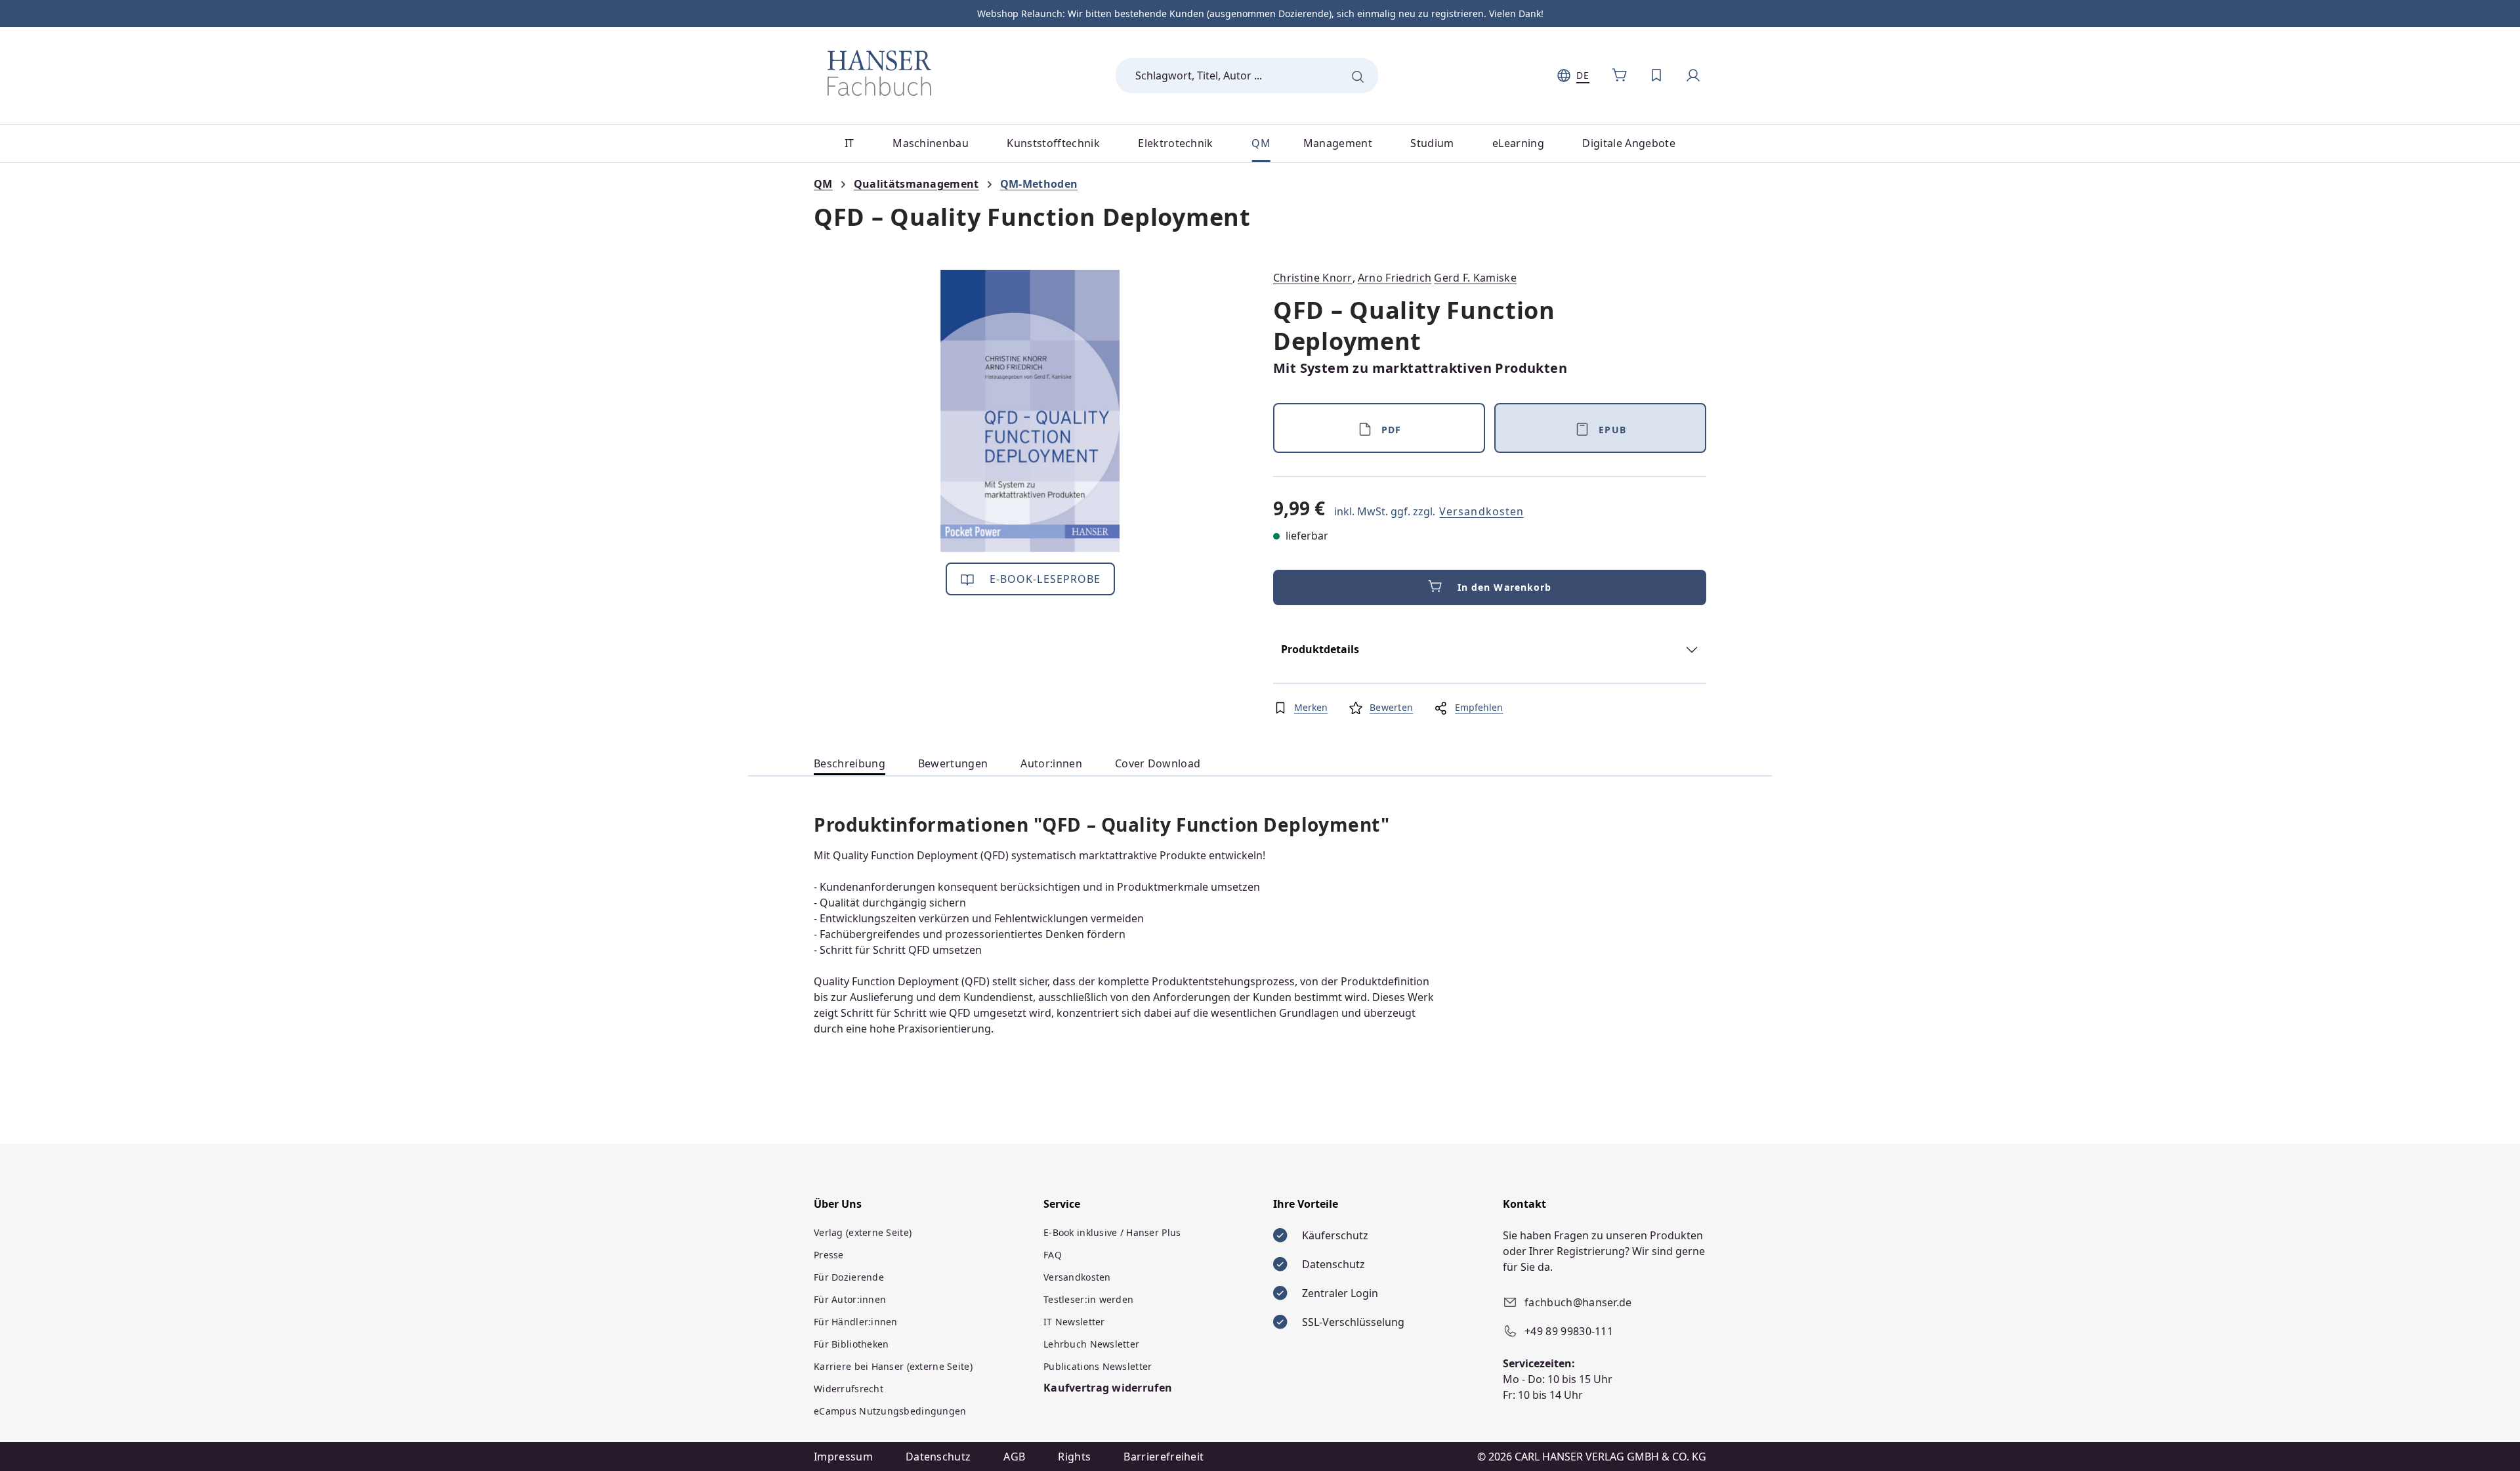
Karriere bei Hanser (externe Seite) (893, 1366)
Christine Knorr (1313, 278)
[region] (1030, 411)
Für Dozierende (849, 1277)
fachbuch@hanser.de (1578, 1302)
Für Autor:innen (850, 1299)
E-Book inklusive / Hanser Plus (1112, 1232)
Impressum (843, 1457)
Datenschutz (938, 1457)
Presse (829, 1255)
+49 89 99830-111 (1569, 1331)
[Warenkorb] (1620, 75)
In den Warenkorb (1505, 587)
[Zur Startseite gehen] (879, 73)
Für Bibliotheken (851, 1344)
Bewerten (1391, 707)
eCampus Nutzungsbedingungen (890, 1411)
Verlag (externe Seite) (863, 1232)
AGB (1014, 1457)
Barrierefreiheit (1164, 1457)
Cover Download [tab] (1158, 763)
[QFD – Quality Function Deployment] (1030, 411)
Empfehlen (1479, 707)
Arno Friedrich (1395, 278)
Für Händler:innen (856, 1322)
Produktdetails (1320, 649)
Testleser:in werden (1088, 1299)
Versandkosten (1481, 511)
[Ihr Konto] (1693, 75)
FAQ (1053, 1255)
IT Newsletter (1074, 1322)
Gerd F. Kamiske (1475, 278)
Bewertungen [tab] (953, 763)
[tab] (850, 764)
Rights (1074, 1457)
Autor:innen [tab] (1051, 763)
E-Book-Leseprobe (1044, 579)
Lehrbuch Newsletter (1091, 1344)
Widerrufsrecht (849, 1389)
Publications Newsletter (1098, 1366)
